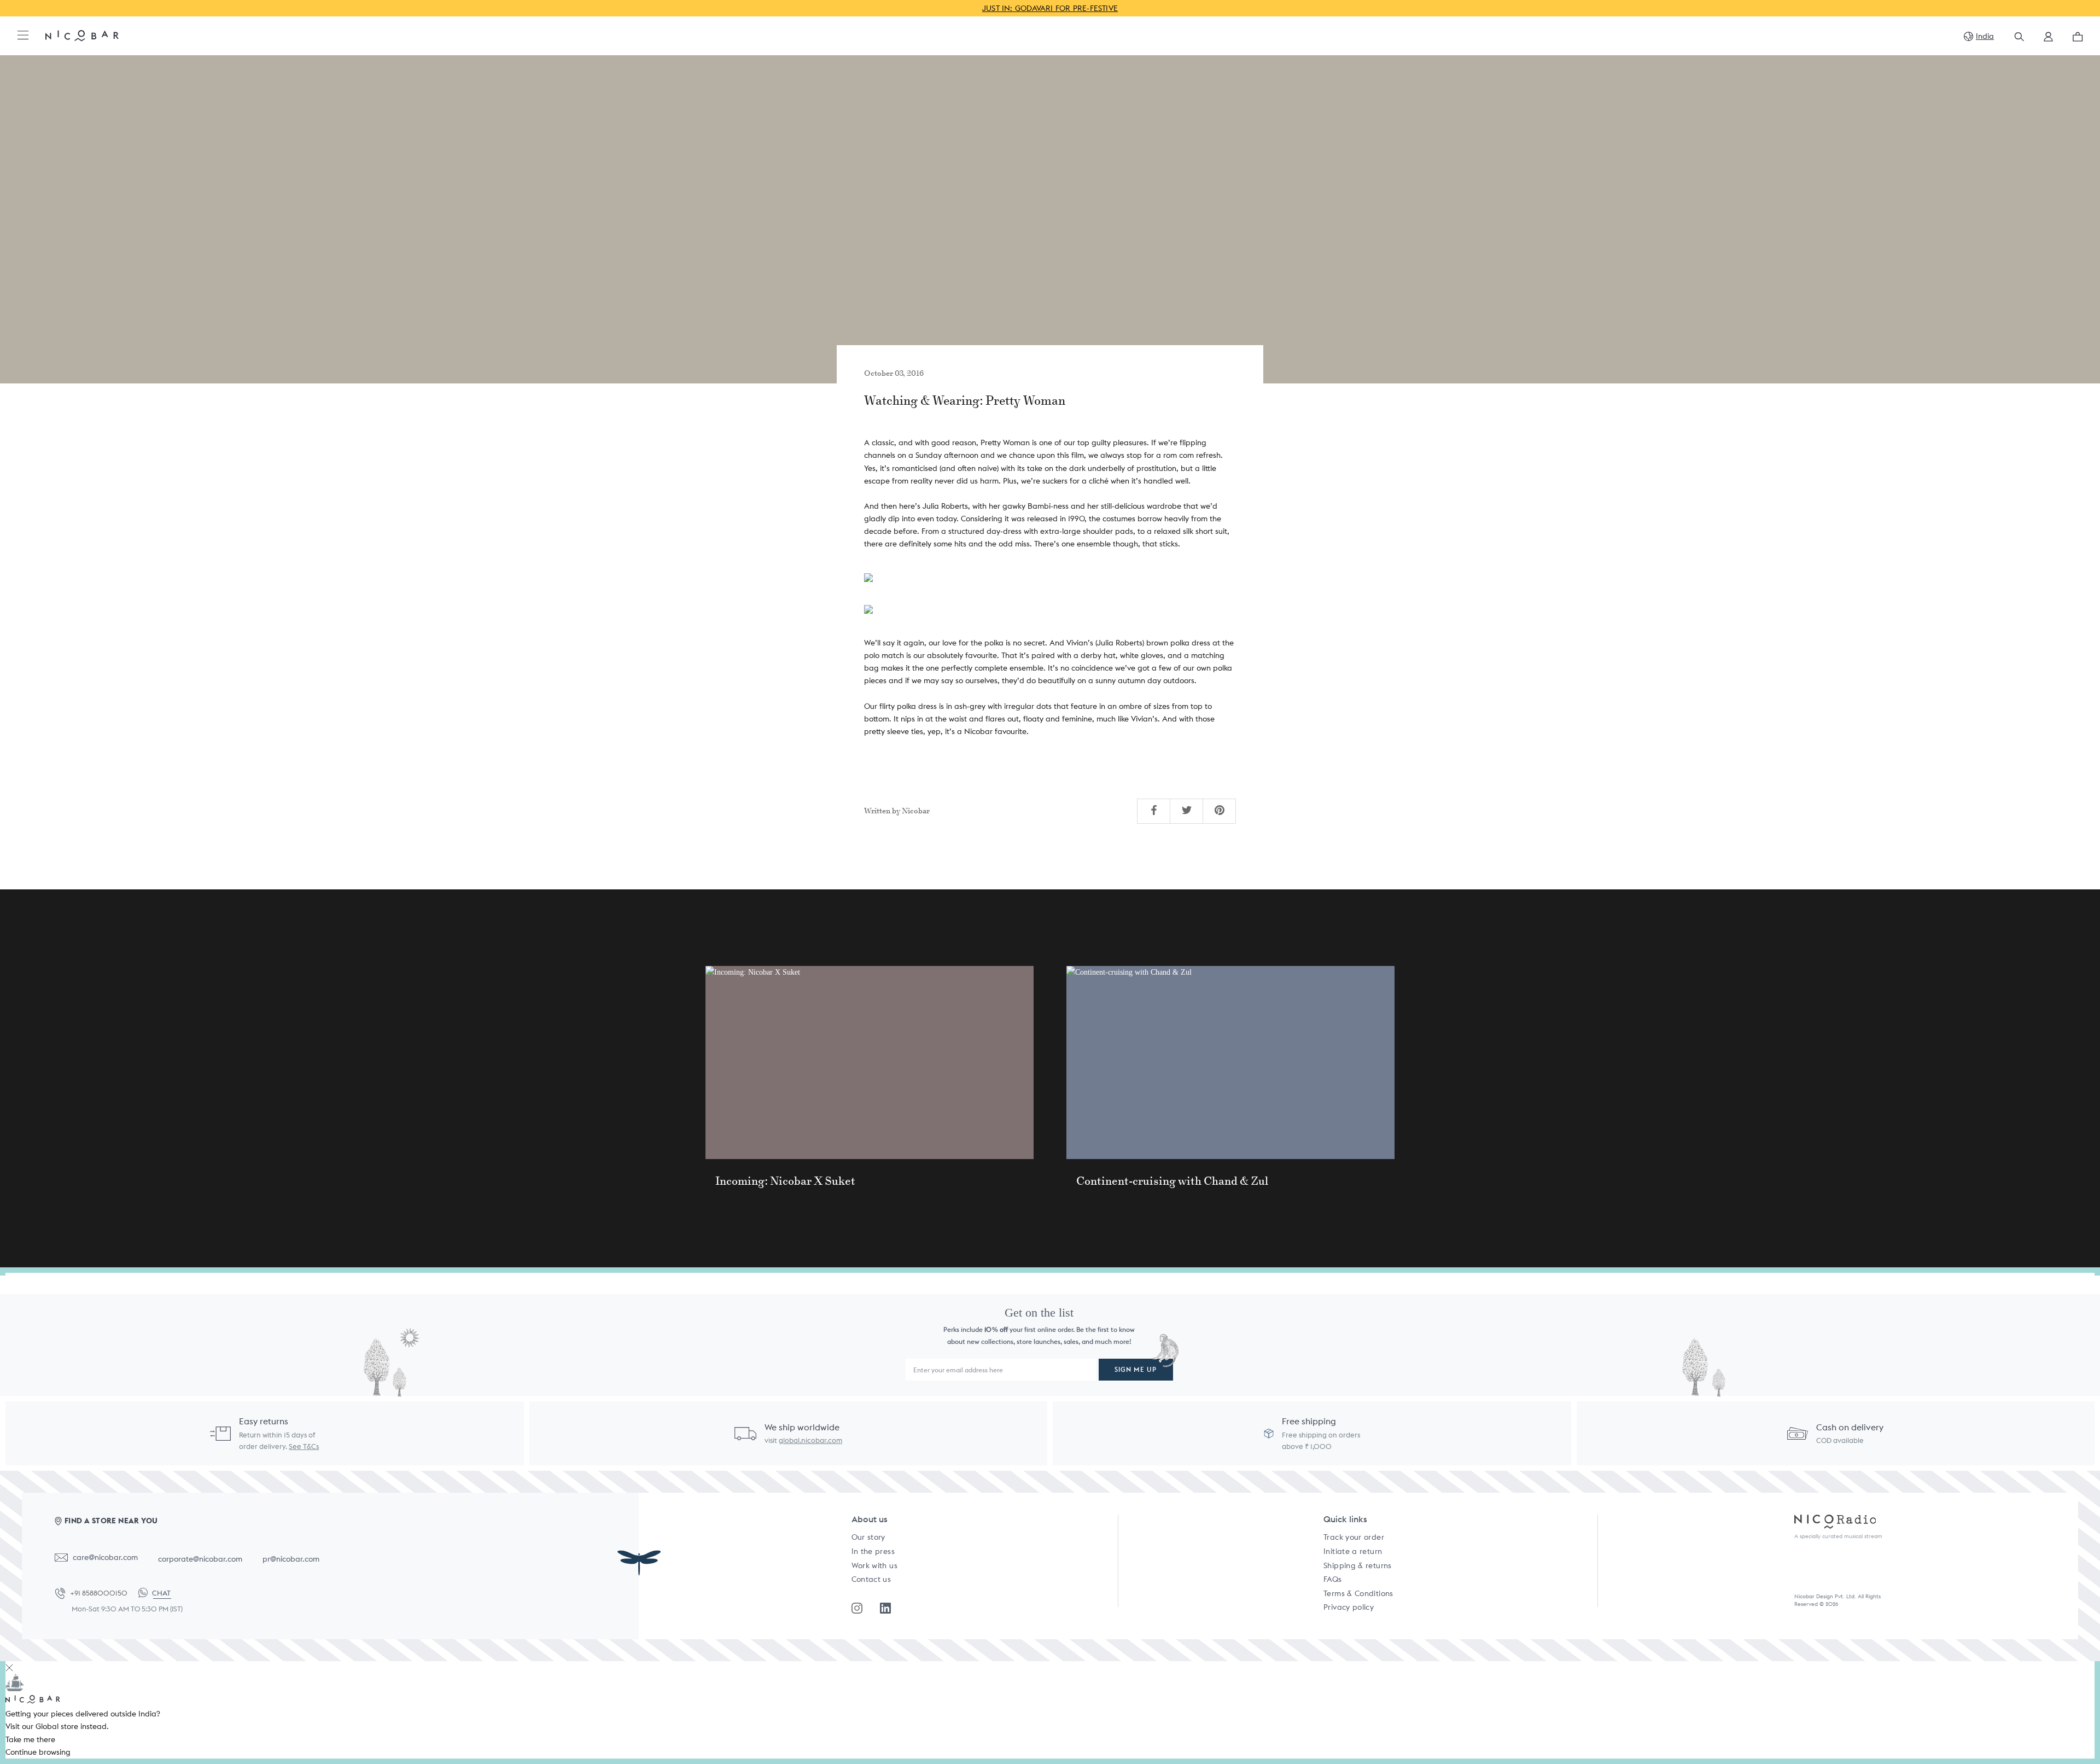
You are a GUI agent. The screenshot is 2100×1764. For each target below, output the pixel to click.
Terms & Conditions (1358, 1593)
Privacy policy (1349, 1607)
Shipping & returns (1357, 1565)
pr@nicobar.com (291, 1559)
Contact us (871, 1579)
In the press (873, 1551)
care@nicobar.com (105, 1557)
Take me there (30, 1739)
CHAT (161, 1593)
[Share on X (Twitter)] (1187, 811)
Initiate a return (1353, 1551)
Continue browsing (38, 1752)
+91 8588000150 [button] (99, 1593)
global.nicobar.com (810, 1440)
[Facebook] (885, 1608)
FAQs (1332, 1579)
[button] (2048, 40)
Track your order (1354, 1537)
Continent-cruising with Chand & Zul (1172, 1181)
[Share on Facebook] (1154, 811)
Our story (868, 1537)
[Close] (9, 1667)
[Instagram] (857, 1608)
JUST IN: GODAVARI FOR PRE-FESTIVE (1050, 8)
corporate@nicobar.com (200, 1559)
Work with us (874, 1565)
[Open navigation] (23, 36)
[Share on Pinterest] (1220, 811)
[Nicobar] (82, 35)
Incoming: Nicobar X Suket (785, 1181)
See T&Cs (304, 1446)
